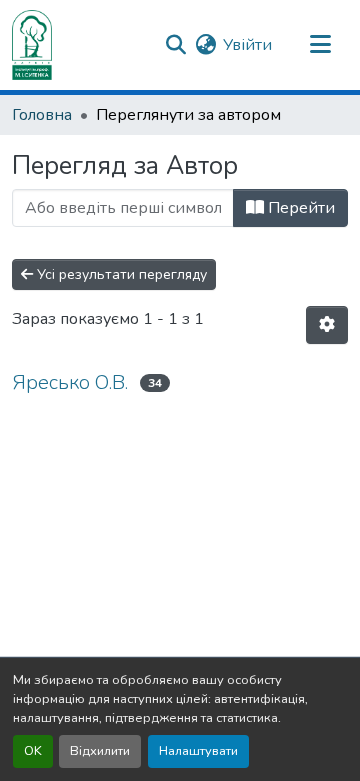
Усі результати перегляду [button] (120, 274)
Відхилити (100, 751)
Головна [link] (42, 115)
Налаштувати (198, 751)
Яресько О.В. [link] (70, 382)
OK (33, 751)
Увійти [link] (247, 45)
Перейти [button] (299, 208)
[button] (32, 45)
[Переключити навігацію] (320, 45)
